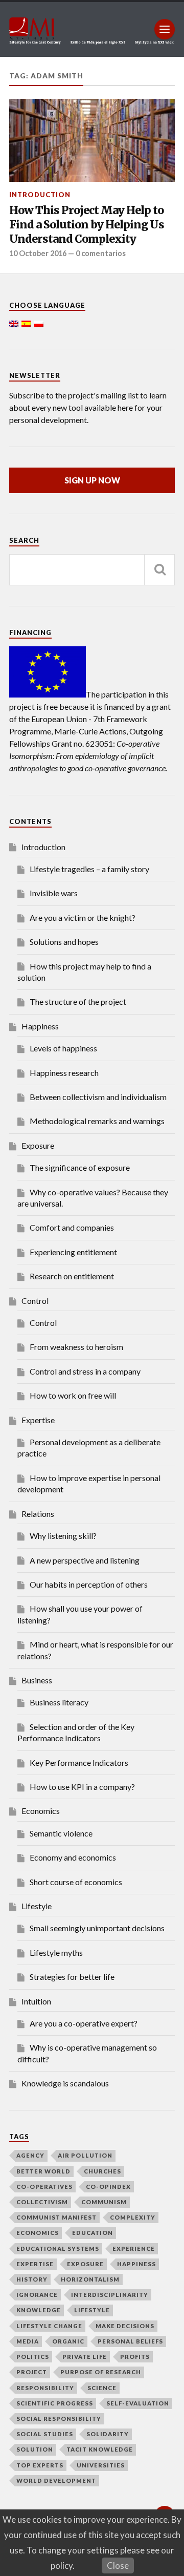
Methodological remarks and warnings (97, 1121)
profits (135, 2357)
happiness (136, 2264)
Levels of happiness (63, 1048)
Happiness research (64, 1073)
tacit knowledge (100, 2449)
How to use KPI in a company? (82, 1787)
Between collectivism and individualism (98, 1097)
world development (56, 2480)
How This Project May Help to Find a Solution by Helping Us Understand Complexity (87, 224)
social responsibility (59, 2419)
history (32, 2279)
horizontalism (90, 2279)
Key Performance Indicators (79, 1762)
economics (38, 2233)
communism (104, 2202)
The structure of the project (78, 1001)
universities (101, 2465)
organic (68, 2341)
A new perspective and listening (85, 1560)
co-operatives (44, 2187)
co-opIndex (108, 2187)
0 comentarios (101, 253)
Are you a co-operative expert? (84, 2023)
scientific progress (55, 2403)
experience (134, 2248)
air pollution (85, 2155)
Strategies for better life (72, 1977)
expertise (35, 2264)
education (93, 2233)
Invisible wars (54, 893)
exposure (85, 2264)
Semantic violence (61, 1833)
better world (43, 2171)
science (102, 2388)
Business (37, 1680)
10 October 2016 (38, 253)
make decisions (125, 2326)
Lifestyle (37, 1906)
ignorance (37, 2295)
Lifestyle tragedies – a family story (89, 869)
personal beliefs (130, 2341)
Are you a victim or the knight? (83, 917)
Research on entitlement (72, 1276)
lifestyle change (49, 2326)
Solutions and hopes (64, 942)
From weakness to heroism (76, 1347)
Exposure (38, 1145)
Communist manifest (56, 2217)
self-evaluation (138, 2403)
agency (30, 2155)
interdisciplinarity (110, 2295)
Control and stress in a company (85, 1371)
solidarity (108, 2434)
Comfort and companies (72, 1227)
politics (33, 2357)
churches (102, 2171)
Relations (38, 1514)
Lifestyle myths (56, 1952)
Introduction (40, 195)
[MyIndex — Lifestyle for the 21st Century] (92, 29)
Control (35, 1301)
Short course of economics (76, 1882)
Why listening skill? (63, 1536)
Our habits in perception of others (89, 1584)
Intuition (36, 2001)
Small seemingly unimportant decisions (97, 1928)
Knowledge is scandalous (65, 2083)
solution (35, 2449)
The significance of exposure (80, 1167)
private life (85, 2357)
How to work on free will (73, 1395)
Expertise (38, 1420)
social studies (45, 2434)
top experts (40, 2465)
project (32, 2372)
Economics (41, 1811)
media (28, 2341)
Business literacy (59, 1702)
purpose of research (101, 2372)
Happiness (40, 1026)
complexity (133, 2217)
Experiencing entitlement (73, 1252)
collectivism (42, 2202)
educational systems (58, 2248)
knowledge (39, 2310)
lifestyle (92, 2310)
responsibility (45, 2388)
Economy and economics (73, 1857)
